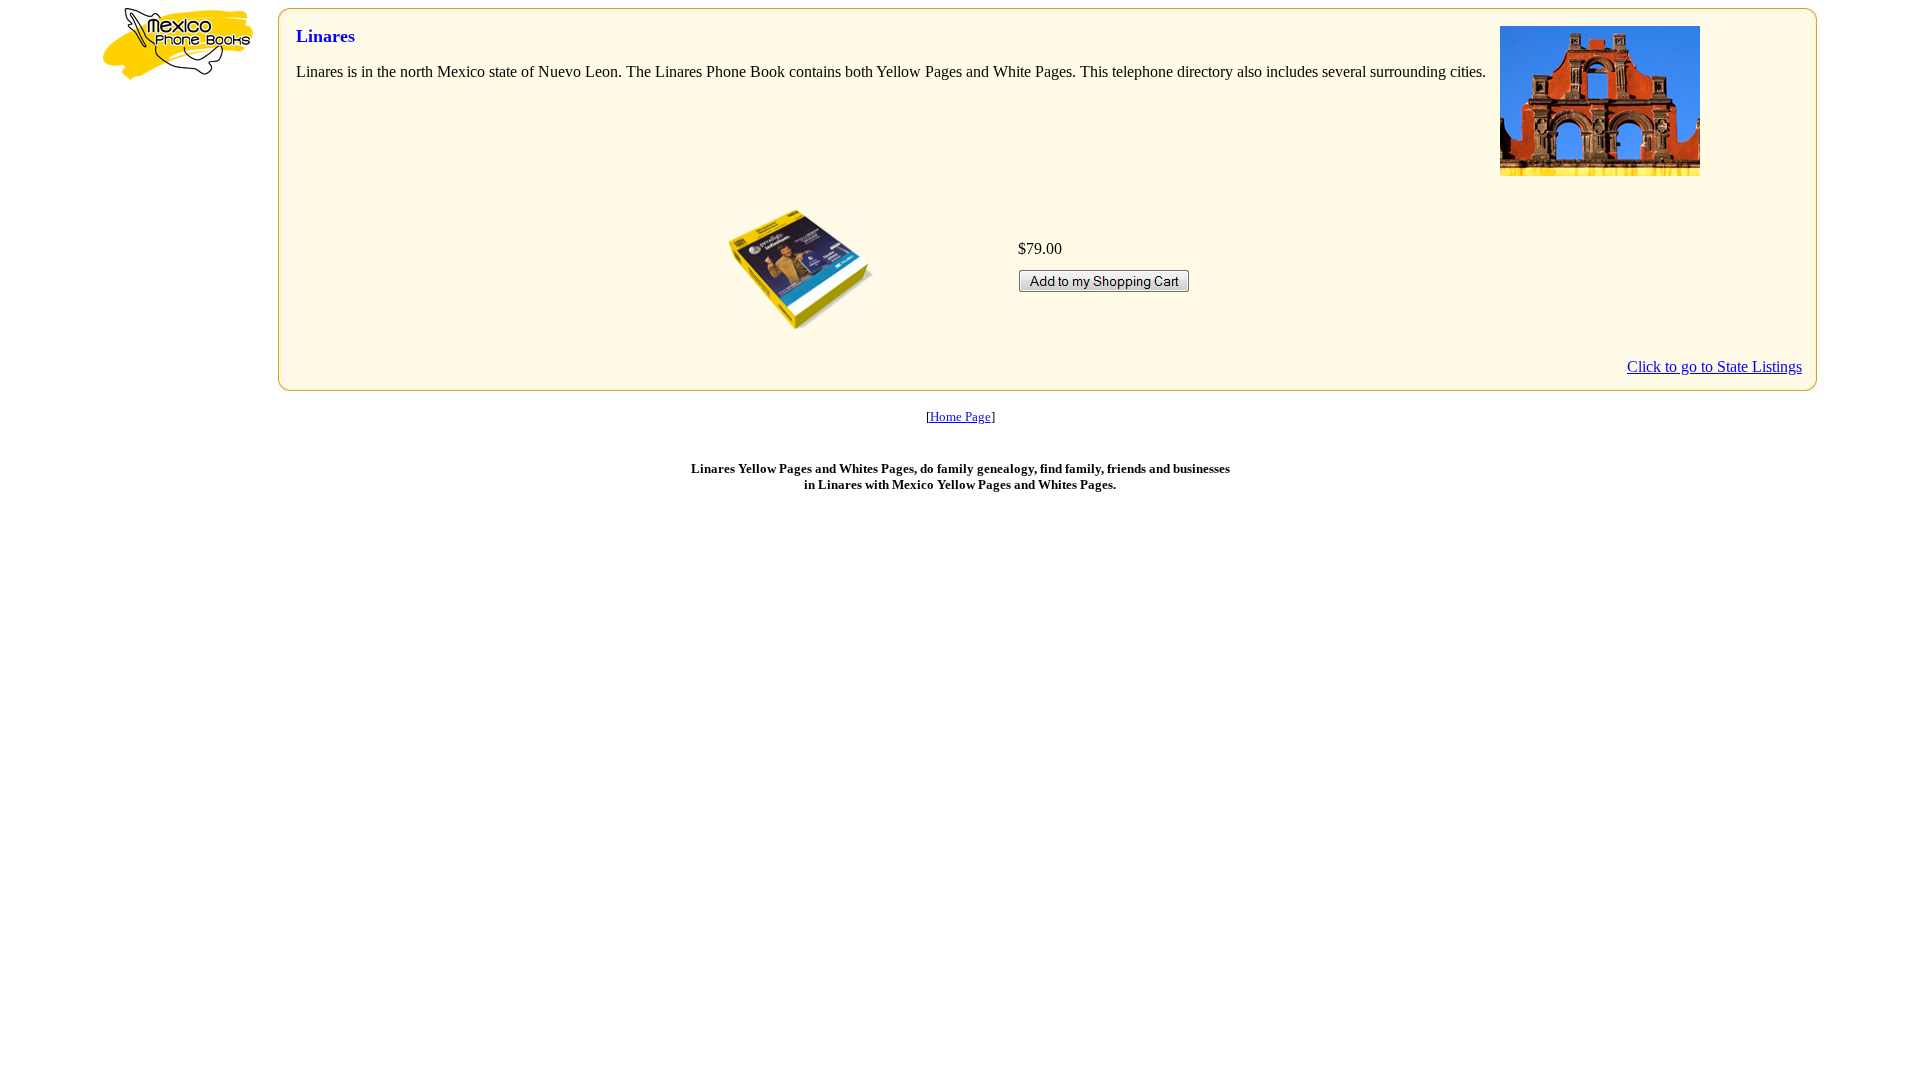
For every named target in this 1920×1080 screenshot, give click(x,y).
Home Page (960, 416)
